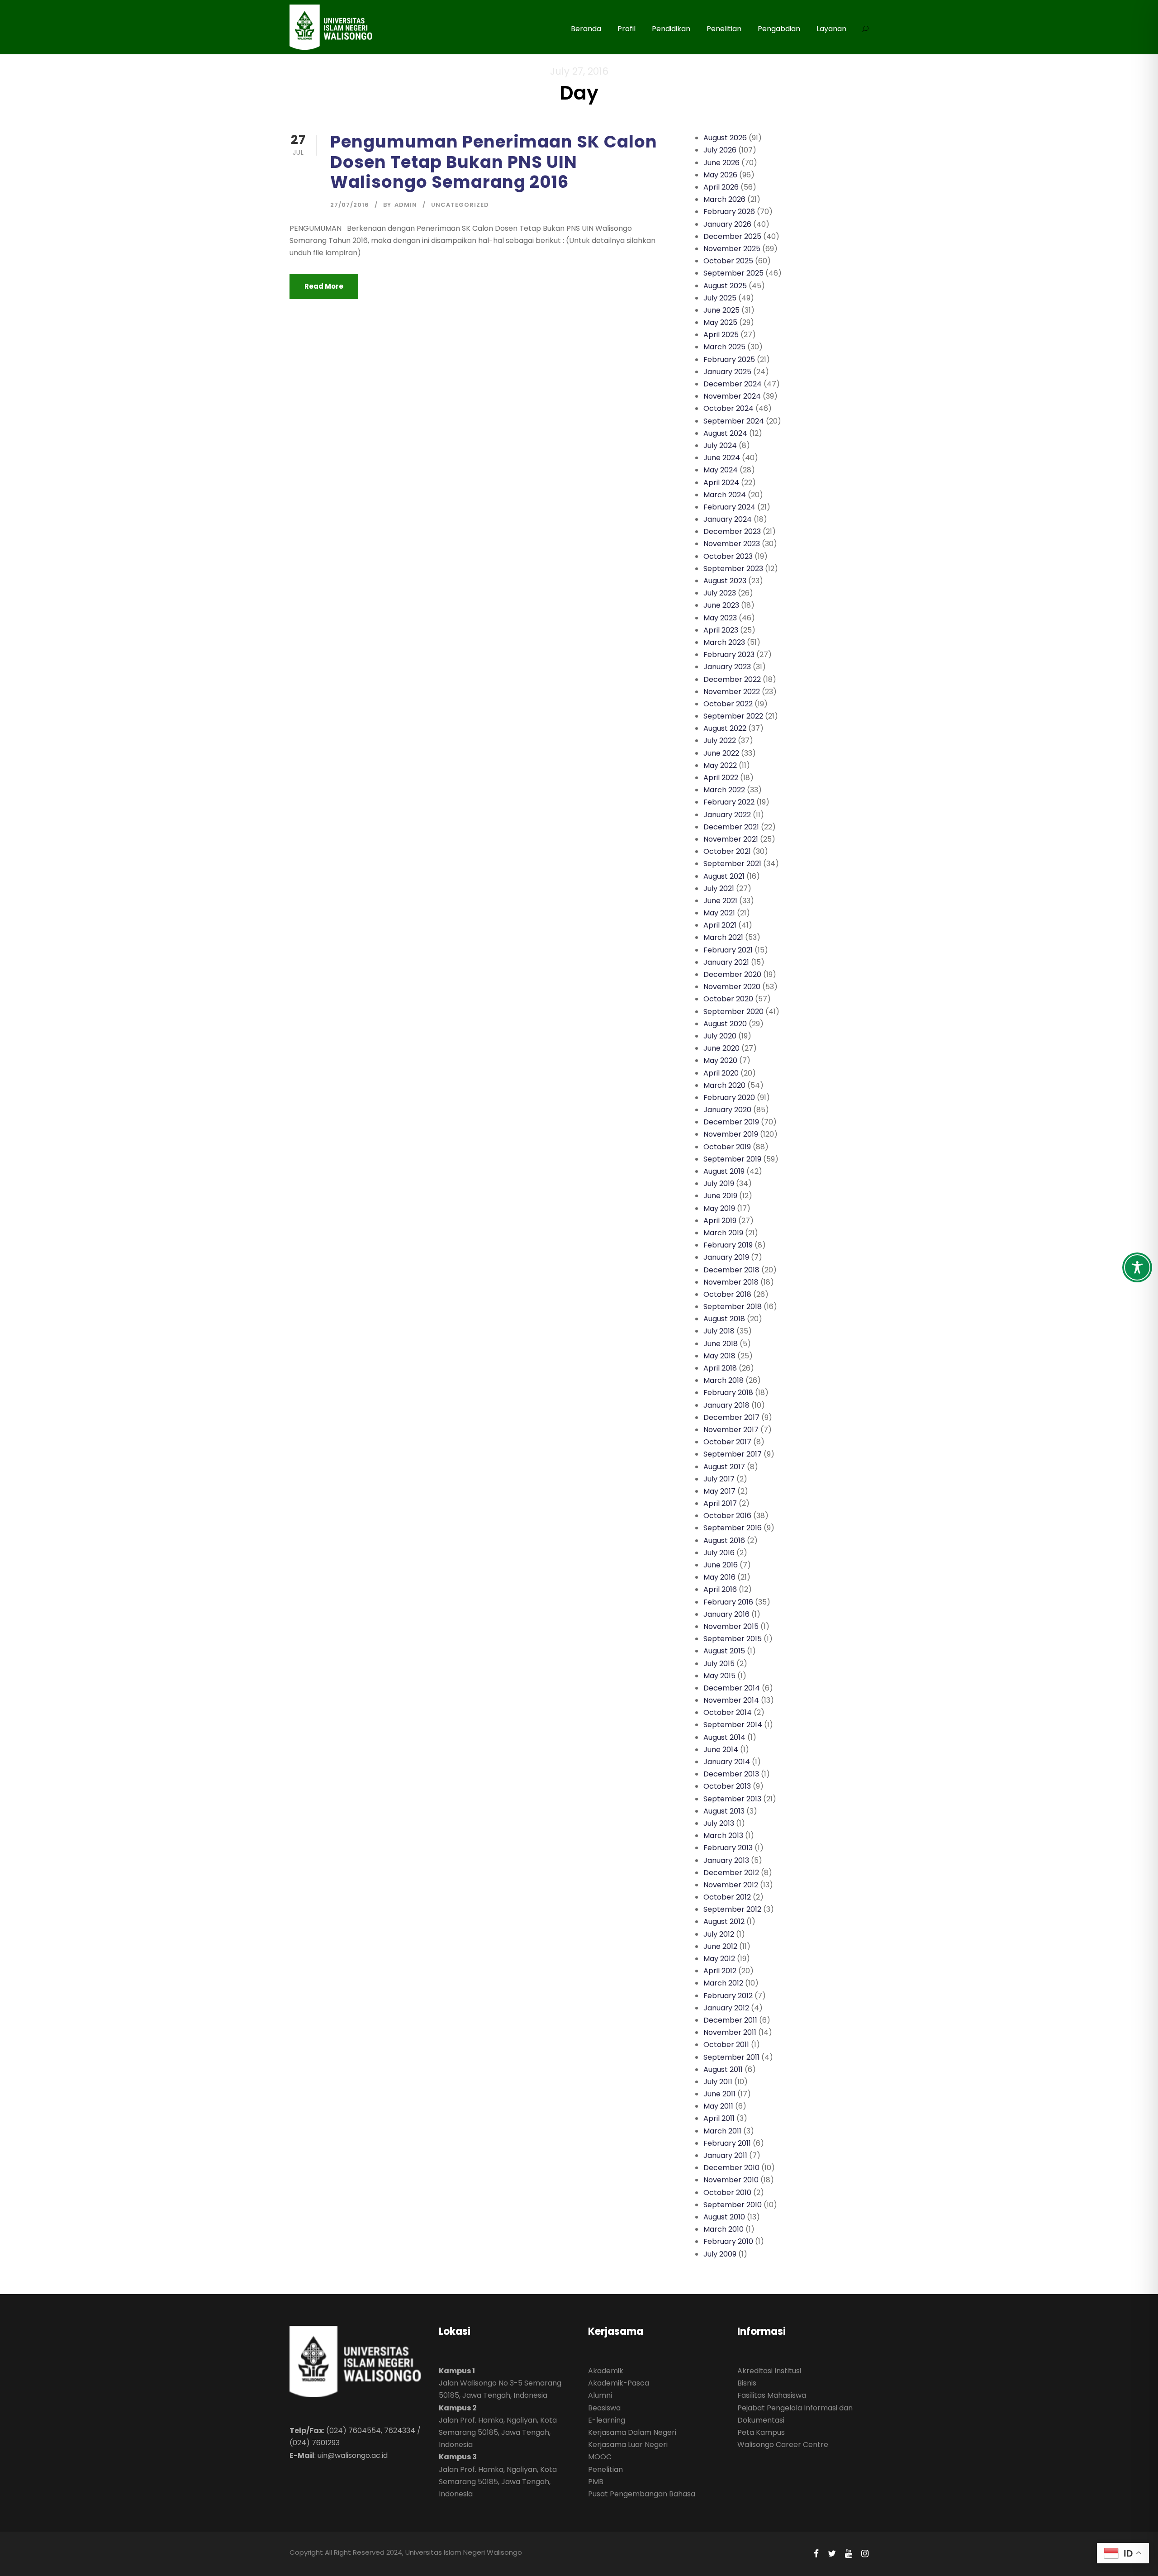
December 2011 (730, 2020)
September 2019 (732, 1159)
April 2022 (721, 778)
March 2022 (724, 790)
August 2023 (725, 581)
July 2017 (719, 1479)
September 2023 (733, 569)
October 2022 (728, 704)
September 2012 (732, 1909)
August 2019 (724, 1171)
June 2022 (721, 753)
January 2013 (726, 1860)
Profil (626, 29)
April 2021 (720, 925)
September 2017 (733, 1454)
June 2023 (721, 605)
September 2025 (733, 273)
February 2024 (729, 507)
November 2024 (732, 396)
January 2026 (727, 224)
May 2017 (719, 1491)
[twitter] (832, 2554)
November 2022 (732, 692)
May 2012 (719, 1959)
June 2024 (722, 458)
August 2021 (724, 876)
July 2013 (719, 1823)
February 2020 (729, 1098)
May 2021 (719, 913)
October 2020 (728, 999)
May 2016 (719, 1577)
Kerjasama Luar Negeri (628, 2445)
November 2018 (731, 1282)
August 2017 (724, 1467)
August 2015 (724, 1651)
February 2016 (728, 1602)
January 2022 (727, 815)
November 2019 (731, 1134)
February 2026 (729, 212)
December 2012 (731, 1873)
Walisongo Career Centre (783, 2445)
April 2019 (720, 1221)
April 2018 (720, 1368)
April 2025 (721, 335)
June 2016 (721, 1565)
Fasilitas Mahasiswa (772, 2395)
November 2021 (731, 839)
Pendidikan (671, 29)
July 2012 (719, 1934)
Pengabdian (779, 29)
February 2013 (728, 1848)
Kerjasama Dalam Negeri (632, 2432)
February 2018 (728, 1393)
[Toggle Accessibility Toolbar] (1137, 1267)
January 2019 (726, 1257)
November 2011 (730, 2032)
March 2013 (723, 1836)
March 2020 (724, 1085)
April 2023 (721, 630)
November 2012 (731, 1885)
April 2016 (720, 1589)
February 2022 (729, 802)
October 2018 (727, 1294)
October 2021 (727, 851)
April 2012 (720, 1971)
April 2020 (721, 1073)
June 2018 (721, 1344)
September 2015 (733, 1639)
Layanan (831, 29)
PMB (596, 2482)
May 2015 (719, 1676)
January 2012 (726, 2008)
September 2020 (733, 1012)
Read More (324, 286)
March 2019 (723, 1233)
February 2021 (728, 950)
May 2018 (719, 1356)
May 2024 (721, 470)
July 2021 (719, 888)
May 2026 (720, 175)
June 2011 (719, 2094)
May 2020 (720, 1060)
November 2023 (732, 544)
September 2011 (731, 2057)
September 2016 (733, 1528)
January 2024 (728, 519)
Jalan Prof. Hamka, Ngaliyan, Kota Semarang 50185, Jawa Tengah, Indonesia (498, 2432)
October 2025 (728, 261)
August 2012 (724, 1921)
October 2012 (727, 1897)
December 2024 (733, 384)
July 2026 (720, 150)
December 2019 (731, 1122)
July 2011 (718, 2082)
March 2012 (723, 1983)
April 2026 (721, 187)
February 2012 (728, 1996)
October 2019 (727, 1147)
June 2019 (720, 1196)
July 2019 (719, 1183)
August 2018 (724, 1319)
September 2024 (734, 421)
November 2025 (732, 249)
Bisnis (747, 2383)
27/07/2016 (350, 205)
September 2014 (733, 1725)
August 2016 (724, 1540)
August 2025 (725, 286)
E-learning (607, 2420)
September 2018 (733, 1307)
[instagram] (865, 2554)
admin (406, 205)
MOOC (600, 2457)
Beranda (586, 29)
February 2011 (727, 2143)
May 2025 (720, 322)
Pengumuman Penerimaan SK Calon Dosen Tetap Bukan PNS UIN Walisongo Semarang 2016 (494, 162)
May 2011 (718, 2106)
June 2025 (721, 310)
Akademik (606, 2371)
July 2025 (720, 298)
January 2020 (727, 1110)
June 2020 (721, 1048)
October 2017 (727, 1442)
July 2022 (720, 740)
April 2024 (721, 483)
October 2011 (726, 2045)
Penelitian (724, 29)
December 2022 (732, 679)
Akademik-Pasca (619, 2383)
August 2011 (723, 2069)
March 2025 (724, 347)
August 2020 (725, 1024)
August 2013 (724, 1811)
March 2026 (724, 199)
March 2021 (723, 937)
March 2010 (724, 2229)
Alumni (600, 2395)
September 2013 (732, 1799)
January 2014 (727, 1762)
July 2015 (719, 1664)
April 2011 (719, 2118)
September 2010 (733, 2205)
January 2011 (725, 2155)
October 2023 (728, 556)
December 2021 (731, 827)
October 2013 (727, 1786)
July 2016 (719, 1553)
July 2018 (719, 1331)
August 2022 (725, 728)
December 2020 (732, 974)
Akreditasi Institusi (769, 2371)
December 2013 (731, 1774)
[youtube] (849, 2554)
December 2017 (731, 1417)
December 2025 (732, 236)
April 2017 (720, 1503)
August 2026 (725, 138)
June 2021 (720, 901)
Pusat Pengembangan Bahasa (642, 2494)
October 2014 (728, 1712)
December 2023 (732, 531)
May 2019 (719, 1208)
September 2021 (732, 864)
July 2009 (720, 2254)
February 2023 (729, 655)
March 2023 (724, 642)
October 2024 (728, 408)
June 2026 (721, 163)
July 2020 (720, 1036)
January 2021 (726, 962)
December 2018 (731, 1270)
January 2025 (727, 372)
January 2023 (727, 667)
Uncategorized (460, 205)
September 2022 (733, 716)
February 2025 (729, 359)
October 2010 (727, 2193)
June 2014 (721, 1750)
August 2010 (724, 2217)
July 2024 (720, 445)
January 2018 (726, 1405)
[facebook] (816, 2554)
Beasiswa (604, 2408)
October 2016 (727, 1516)
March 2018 (724, 1380)
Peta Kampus (761, 2432)
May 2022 (720, 765)
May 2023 (720, 618)
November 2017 (731, 1430)
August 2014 (724, 1737)
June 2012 (720, 1946)
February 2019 (728, 1245)
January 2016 (726, 1614)
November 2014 (731, 1700)
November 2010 (731, 2180)
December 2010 (731, 2168)
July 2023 (720, 593)
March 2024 (725, 495)
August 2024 (725, 433)
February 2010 (728, 2241)
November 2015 (731, 1626)
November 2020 (732, 987)
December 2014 (732, 1688)
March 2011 (722, 2131)
